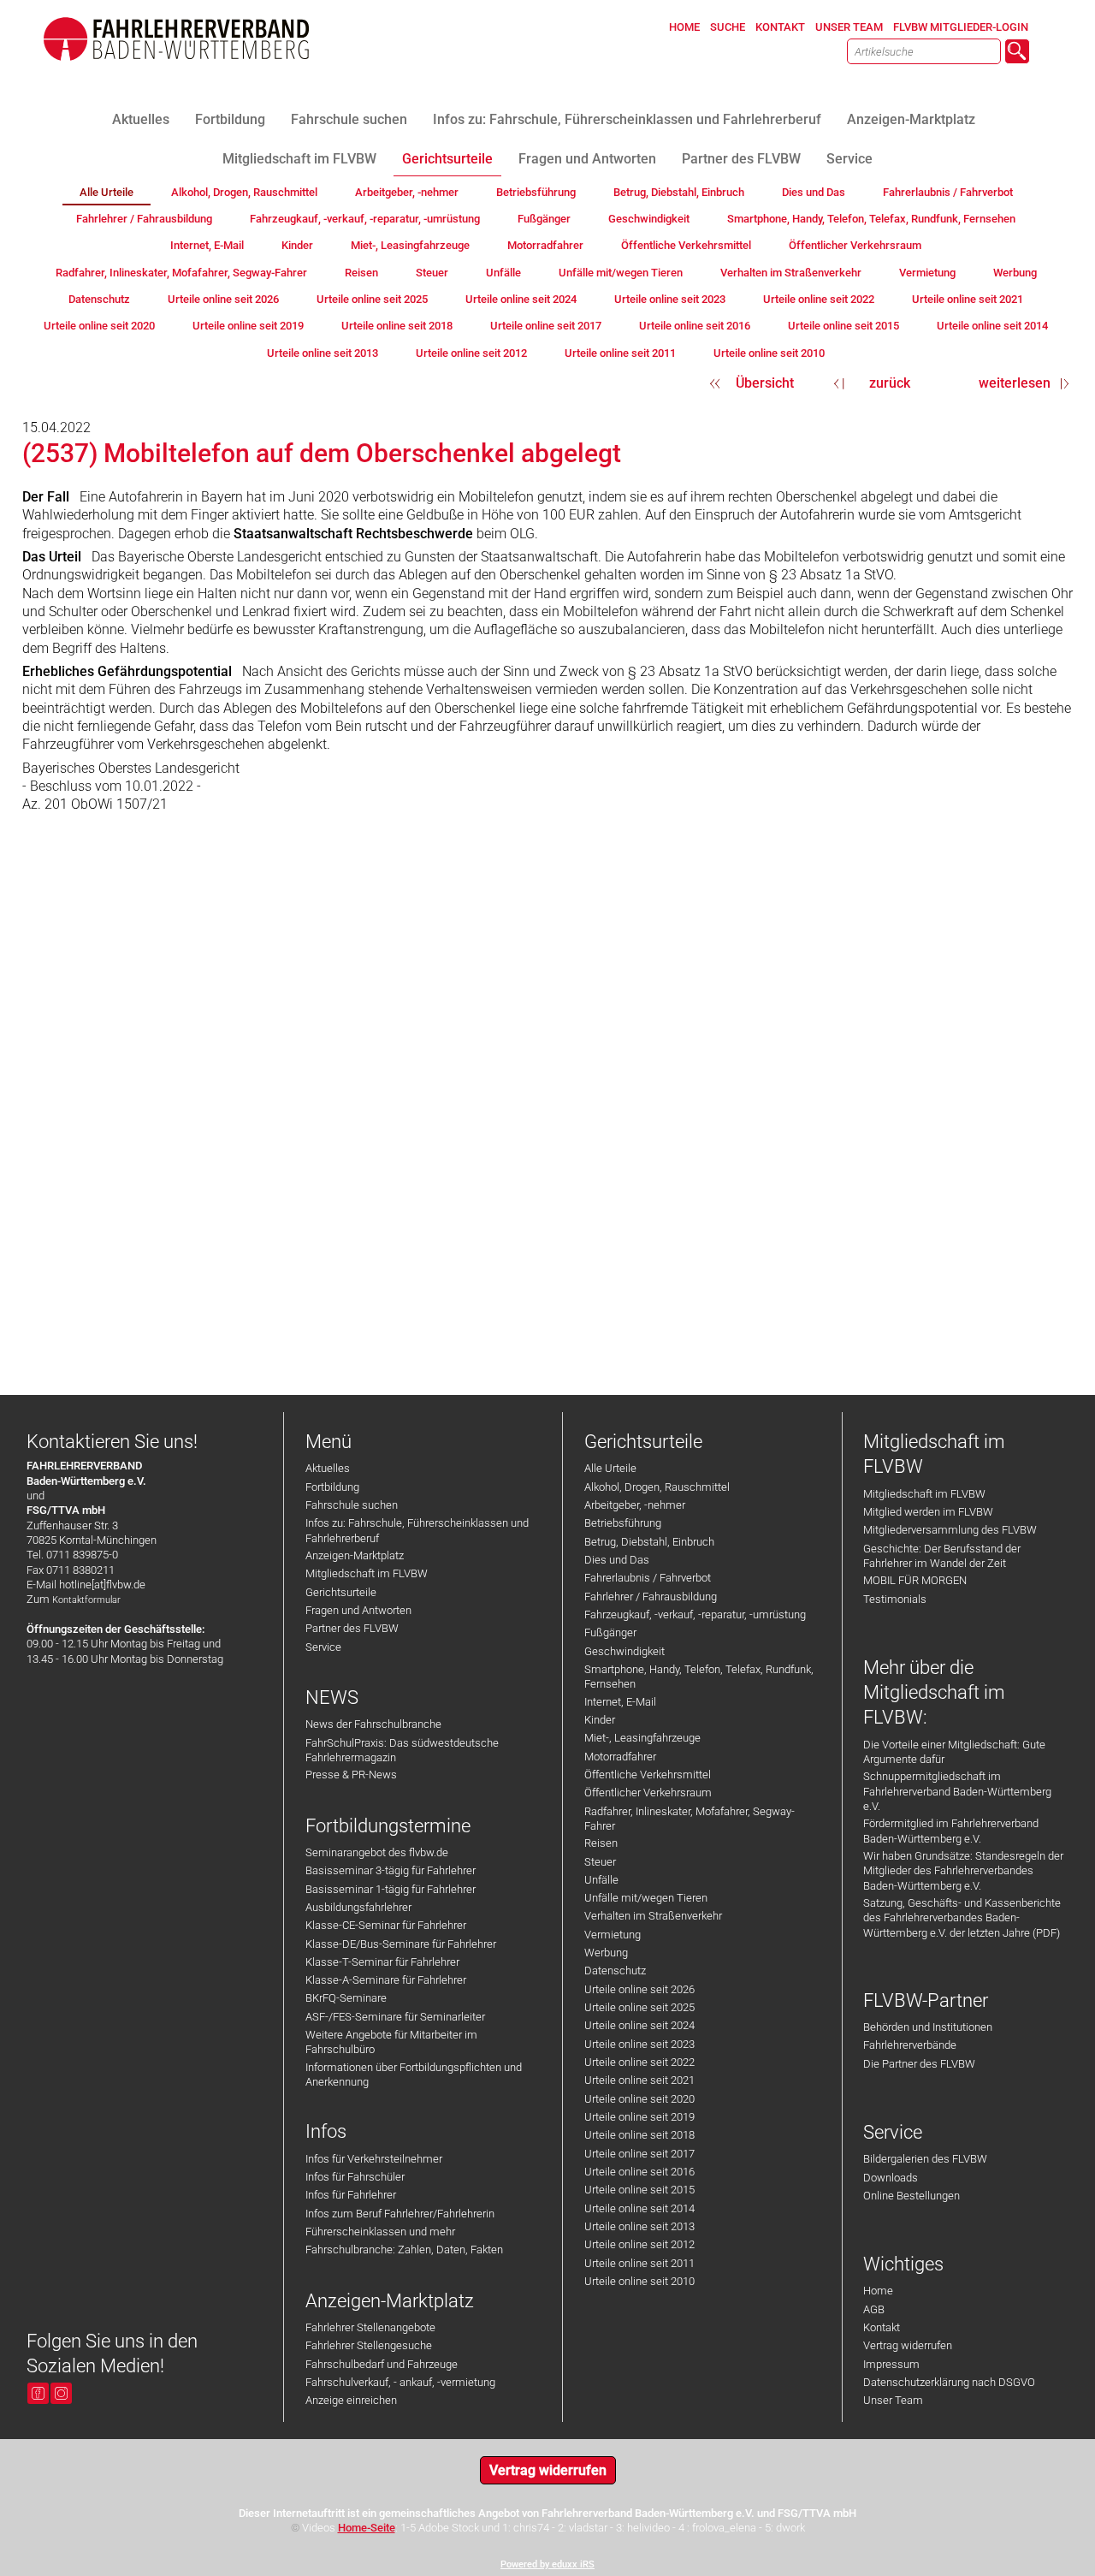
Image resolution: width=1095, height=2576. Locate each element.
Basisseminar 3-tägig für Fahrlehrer (391, 1870)
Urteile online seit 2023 (639, 2044)
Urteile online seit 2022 (639, 2062)
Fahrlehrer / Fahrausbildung (651, 1597)
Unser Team (893, 2400)
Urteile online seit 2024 (639, 2025)
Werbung (606, 1953)
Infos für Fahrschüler (355, 2177)
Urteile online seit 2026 (639, 1989)
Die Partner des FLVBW (919, 2064)
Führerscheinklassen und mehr (380, 2232)
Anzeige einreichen (351, 2400)
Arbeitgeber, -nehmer (635, 1505)
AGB (874, 2309)
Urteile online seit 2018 (639, 2135)
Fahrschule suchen (352, 1505)
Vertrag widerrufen (908, 2345)
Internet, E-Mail (620, 1702)
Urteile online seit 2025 (639, 2007)
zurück (890, 383)
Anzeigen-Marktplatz (355, 1555)
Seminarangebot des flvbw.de (377, 1852)
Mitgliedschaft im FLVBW (367, 1573)
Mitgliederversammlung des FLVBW (950, 1530)
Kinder (600, 1720)
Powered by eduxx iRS (547, 2564)
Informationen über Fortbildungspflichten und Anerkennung (414, 2074)
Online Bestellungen (912, 2196)
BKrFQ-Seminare (346, 1998)
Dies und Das (617, 1560)
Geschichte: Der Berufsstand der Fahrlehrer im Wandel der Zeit (942, 1556)
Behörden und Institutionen (928, 2027)
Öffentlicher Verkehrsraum (648, 1793)
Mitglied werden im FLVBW (928, 1512)
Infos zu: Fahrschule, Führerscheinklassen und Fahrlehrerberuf (417, 1530)
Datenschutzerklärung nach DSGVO (949, 2382)
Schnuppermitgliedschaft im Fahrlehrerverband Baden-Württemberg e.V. (957, 1791)
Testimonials (895, 1599)
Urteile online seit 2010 (639, 2281)
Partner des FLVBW (352, 1628)
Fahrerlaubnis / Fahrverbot (648, 1578)
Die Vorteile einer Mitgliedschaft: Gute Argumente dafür (954, 1752)
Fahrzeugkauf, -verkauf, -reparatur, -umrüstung (695, 1614)
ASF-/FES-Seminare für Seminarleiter (395, 2017)
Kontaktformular (86, 1600)
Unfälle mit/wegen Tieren (646, 1898)
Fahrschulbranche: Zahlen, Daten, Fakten (404, 2250)
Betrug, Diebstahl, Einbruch (649, 1542)
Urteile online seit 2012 (639, 2244)
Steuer (600, 1862)
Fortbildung (332, 1487)
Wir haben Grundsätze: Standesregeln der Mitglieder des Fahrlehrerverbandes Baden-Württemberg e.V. (963, 1871)
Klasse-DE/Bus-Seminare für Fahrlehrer (401, 1944)
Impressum (891, 2364)
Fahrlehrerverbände (910, 2045)
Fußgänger (610, 1632)
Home (878, 2291)
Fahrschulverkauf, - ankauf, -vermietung (400, 2382)
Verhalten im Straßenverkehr (653, 1916)
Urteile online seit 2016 (639, 2172)
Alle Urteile (610, 1468)
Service (323, 1647)
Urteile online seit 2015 (639, 2190)
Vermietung (613, 1935)
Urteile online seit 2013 (639, 2226)
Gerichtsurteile (341, 1592)
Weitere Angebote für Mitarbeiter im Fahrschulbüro (391, 2042)
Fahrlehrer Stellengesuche (369, 2345)
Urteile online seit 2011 (639, 2263)
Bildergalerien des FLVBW (925, 2159)
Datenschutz (615, 1971)
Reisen (601, 1843)
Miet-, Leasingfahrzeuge (642, 1738)
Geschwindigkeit (624, 1651)
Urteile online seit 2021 (639, 2080)
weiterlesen (1015, 383)
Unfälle (601, 1880)
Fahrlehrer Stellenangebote (370, 2327)
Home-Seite (367, 2528)
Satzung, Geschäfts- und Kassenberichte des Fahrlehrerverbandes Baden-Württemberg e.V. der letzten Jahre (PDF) (962, 1918)
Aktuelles (328, 1468)
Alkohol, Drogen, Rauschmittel (657, 1487)
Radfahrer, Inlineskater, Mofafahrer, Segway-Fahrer (690, 1819)
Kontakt (882, 2327)
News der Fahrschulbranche (373, 1724)
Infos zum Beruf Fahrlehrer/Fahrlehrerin (400, 2214)
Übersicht (765, 383)
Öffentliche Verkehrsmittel (648, 1775)
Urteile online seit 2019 (639, 2117)
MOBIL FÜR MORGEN (915, 1580)
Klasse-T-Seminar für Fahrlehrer (382, 1962)
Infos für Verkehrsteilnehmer (374, 2159)
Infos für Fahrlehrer (351, 2195)
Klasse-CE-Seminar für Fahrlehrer (386, 1925)
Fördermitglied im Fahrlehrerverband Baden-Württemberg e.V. (951, 1831)
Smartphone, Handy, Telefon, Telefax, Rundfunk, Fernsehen (699, 1677)
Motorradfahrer (620, 1757)
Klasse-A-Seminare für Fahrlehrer (386, 1980)
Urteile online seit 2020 (639, 2099)
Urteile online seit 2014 (639, 2208)
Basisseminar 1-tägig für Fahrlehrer (391, 1889)
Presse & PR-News (351, 1775)
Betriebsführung (623, 1523)
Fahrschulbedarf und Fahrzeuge (382, 2364)
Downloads (891, 2178)
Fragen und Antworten (358, 1610)
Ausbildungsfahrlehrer (358, 1907)
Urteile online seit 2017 (639, 2154)
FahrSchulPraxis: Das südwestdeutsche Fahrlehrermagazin (402, 1750)
